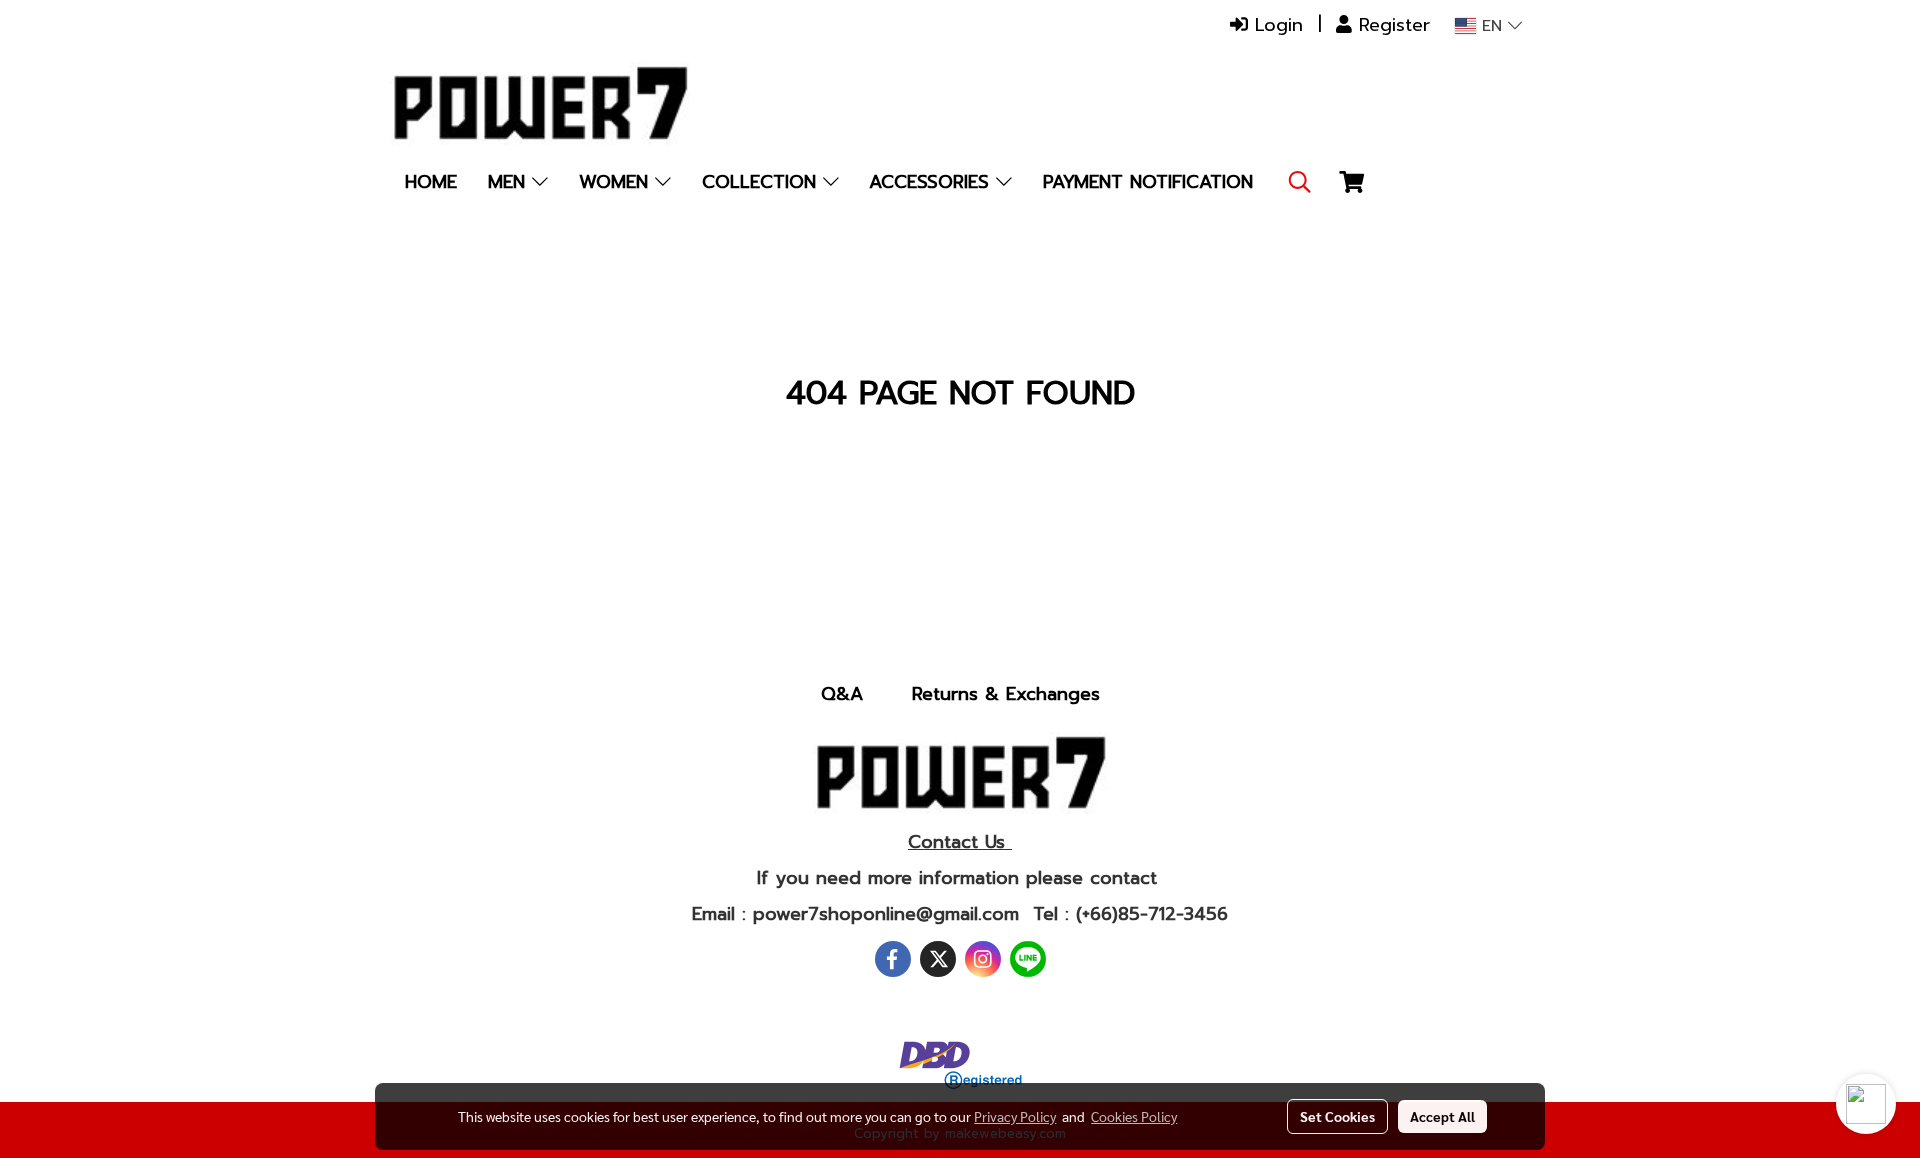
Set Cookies (1337, 1116)
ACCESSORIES (932, 182)
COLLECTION (762, 182)
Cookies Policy (1134, 1116)
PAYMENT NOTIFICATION (1148, 182)
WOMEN (617, 182)
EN (1492, 26)
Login (1275, 25)
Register (1391, 25)
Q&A (842, 694)
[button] (1300, 182)
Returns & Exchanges (1006, 694)
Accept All (1442, 1116)
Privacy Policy (1015, 1116)
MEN (510, 182)
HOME (431, 182)
